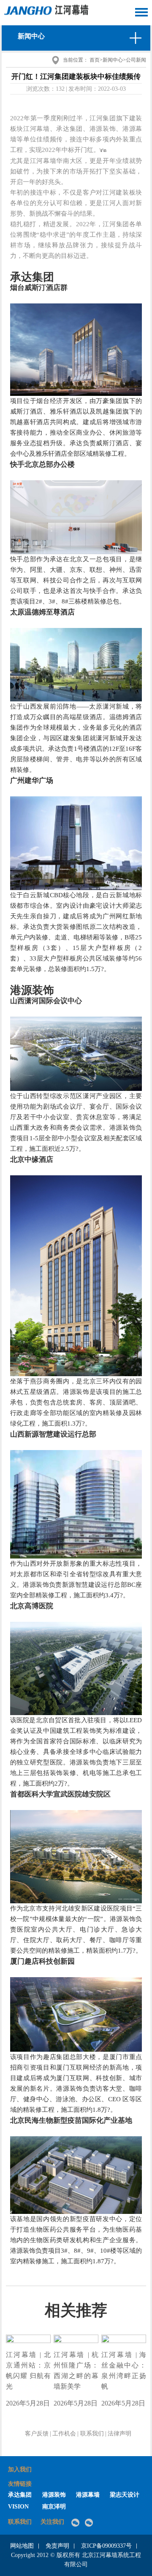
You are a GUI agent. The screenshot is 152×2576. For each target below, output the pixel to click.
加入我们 (20, 2469)
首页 (95, 60)
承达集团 (20, 2495)
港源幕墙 (88, 2495)
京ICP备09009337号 (106, 2546)
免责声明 (57, 2546)
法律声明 (119, 2434)
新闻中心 (113, 60)
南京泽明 (54, 2507)
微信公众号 (77, 2523)
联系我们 (92, 2434)
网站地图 (22, 2546)
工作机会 (64, 2434)
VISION (18, 2507)
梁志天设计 (125, 2495)
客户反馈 (37, 2434)
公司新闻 (136, 60)
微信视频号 (91, 2523)
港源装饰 (54, 2495)
